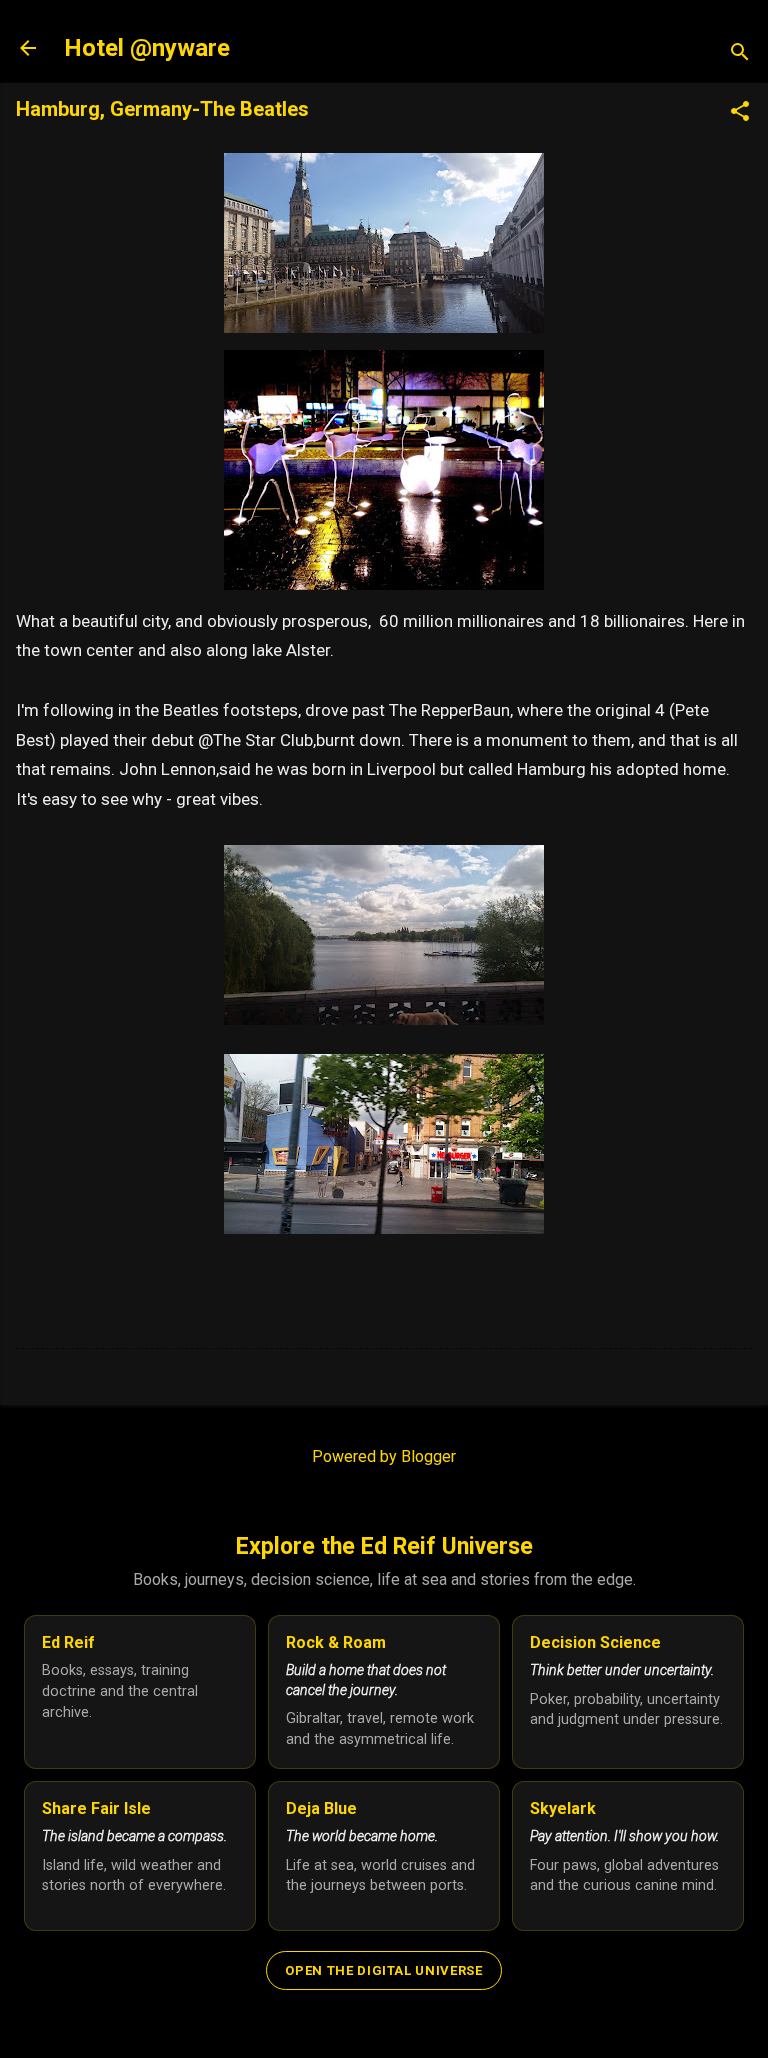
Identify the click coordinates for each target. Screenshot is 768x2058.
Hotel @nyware (147, 48)
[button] (740, 113)
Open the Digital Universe (383, 1970)
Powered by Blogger (384, 1456)
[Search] (740, 54)
